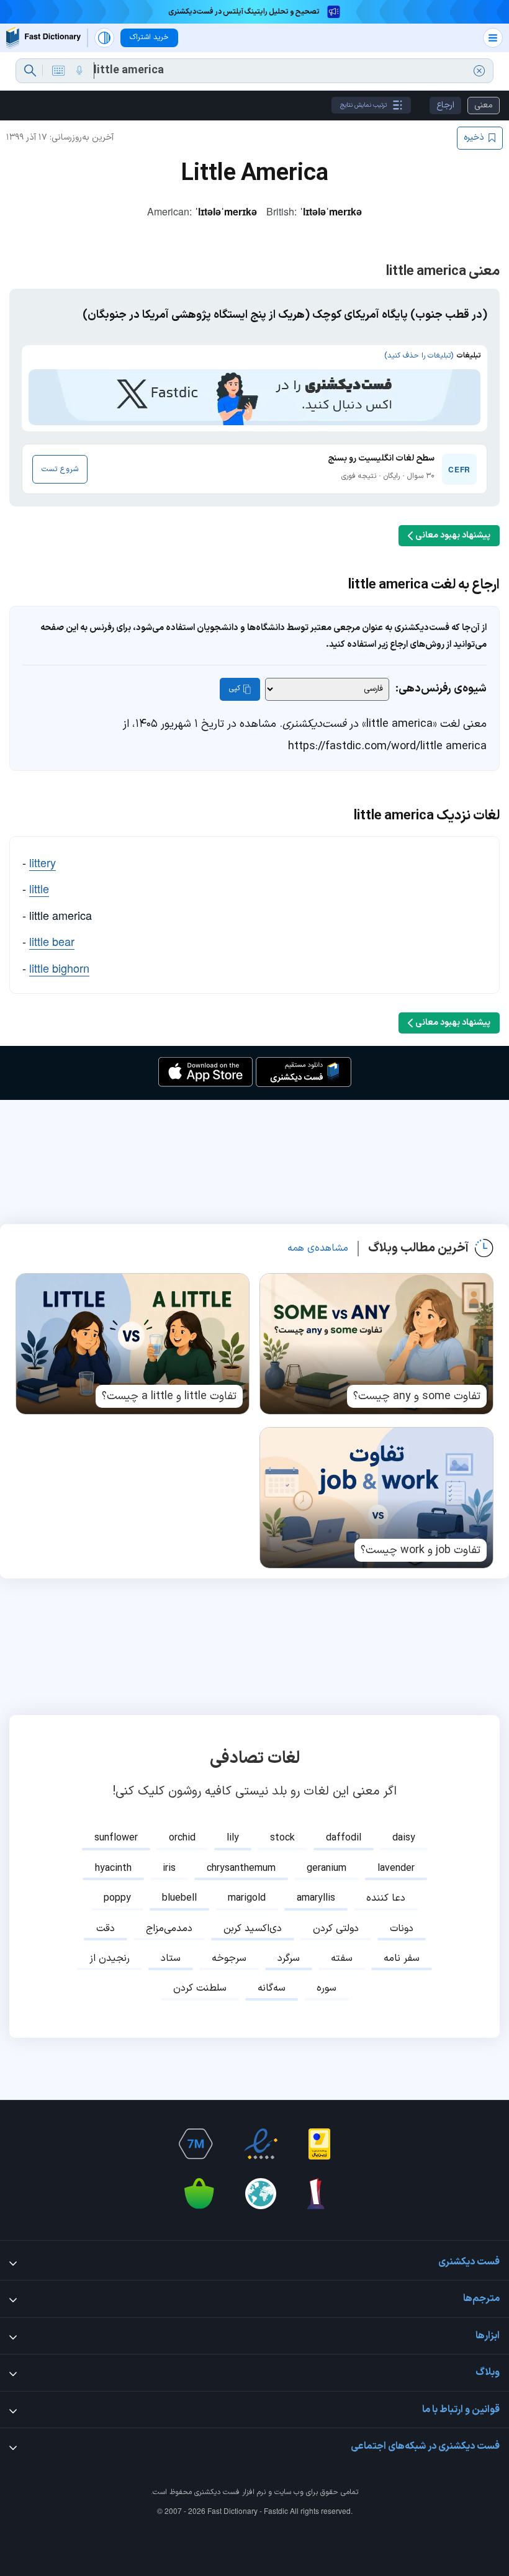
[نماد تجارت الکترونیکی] (261, 2144)
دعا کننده (386, 1898)
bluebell (179, 1898)
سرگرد (289, 1958)
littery (43, 862)
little (39, 888)
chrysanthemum (241, 1868)
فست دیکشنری (217, 2492)
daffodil (344, 1838)
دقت (106, 1929)
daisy (404, 1838)
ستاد (171, 1958)
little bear (52, 941)
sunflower (116, 1838)
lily (233, 1838)
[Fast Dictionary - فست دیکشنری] (43, 38)
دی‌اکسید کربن (253, 1929)
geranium (327, 1868)
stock (282, 1838)
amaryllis (316, 1898)
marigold (247, 1898)
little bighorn (59, 968)
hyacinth (113, 1868)
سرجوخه (229, 1958)
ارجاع (445, 105)
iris (169, 1868)
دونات (402, 1929)
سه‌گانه (272, 1988)
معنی (484, 105)
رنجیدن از (110, 1958)
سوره (327, 1988)
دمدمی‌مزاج (169, 1929)
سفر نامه (402, 1958)
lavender (396, 1868)
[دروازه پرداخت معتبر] (319, 2144)
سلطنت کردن (200, 1988)
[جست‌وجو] (30, 71)
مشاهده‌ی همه (318, 1248)
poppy (117, 1898)
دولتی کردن (336, 1929)
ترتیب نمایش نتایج (363, 105)
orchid (182, 1838)
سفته (342, 1958)
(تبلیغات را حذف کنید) (419, 356)
